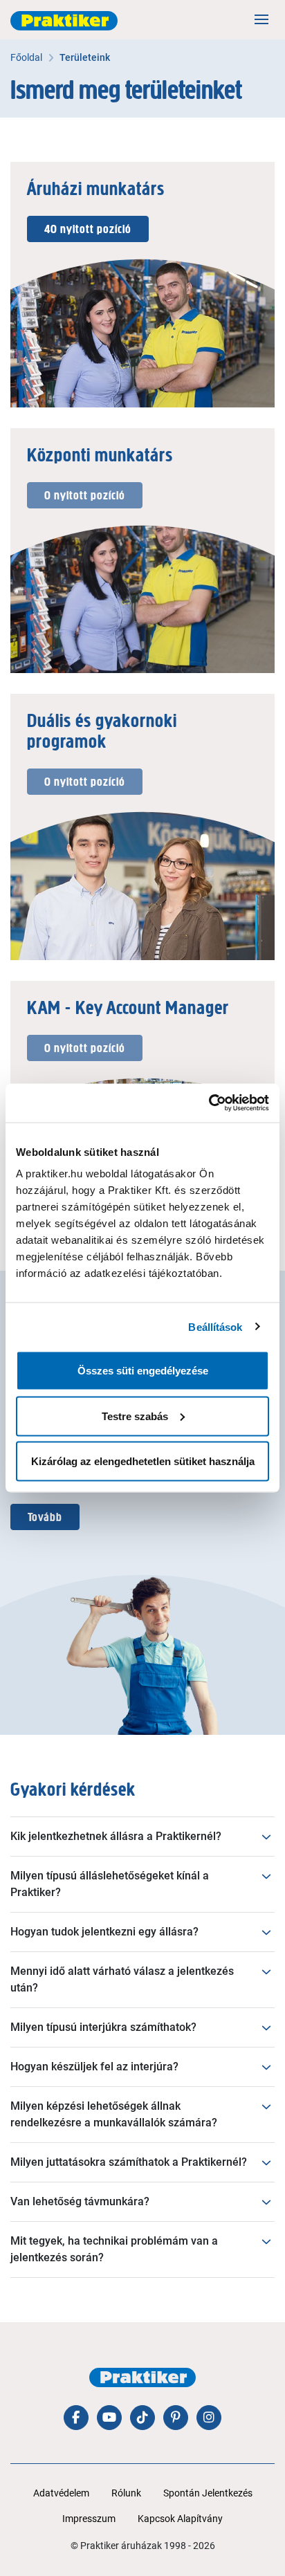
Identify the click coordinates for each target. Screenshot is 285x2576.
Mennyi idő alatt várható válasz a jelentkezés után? (122, 1979)
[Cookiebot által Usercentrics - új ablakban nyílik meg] (209, 1103)
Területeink (85, 57)
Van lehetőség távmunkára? (80, 2201)
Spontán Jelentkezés (208, 2493)
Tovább (45, 1517)
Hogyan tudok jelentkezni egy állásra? (104, 1932)
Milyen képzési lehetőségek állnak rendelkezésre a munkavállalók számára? (114, 2114)
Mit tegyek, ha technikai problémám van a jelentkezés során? (114, 2249)
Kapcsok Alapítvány (180, 2519)
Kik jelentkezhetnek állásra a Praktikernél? (116, 1836)
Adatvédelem (61, 2493)
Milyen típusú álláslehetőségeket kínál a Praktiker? (110, 1884)
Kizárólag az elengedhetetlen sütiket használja (143, 1461)
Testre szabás (135, 1416)
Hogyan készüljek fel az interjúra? (94, 2067)
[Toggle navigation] (261, 19)
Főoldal (26, 57)
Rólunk (126, 2493)
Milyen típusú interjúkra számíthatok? (103, 2027)
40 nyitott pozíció (88, 229)
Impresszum (89, 2519)
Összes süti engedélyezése (143, 1371)
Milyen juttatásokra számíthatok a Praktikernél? (129, 2162)
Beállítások (215, 1326)
